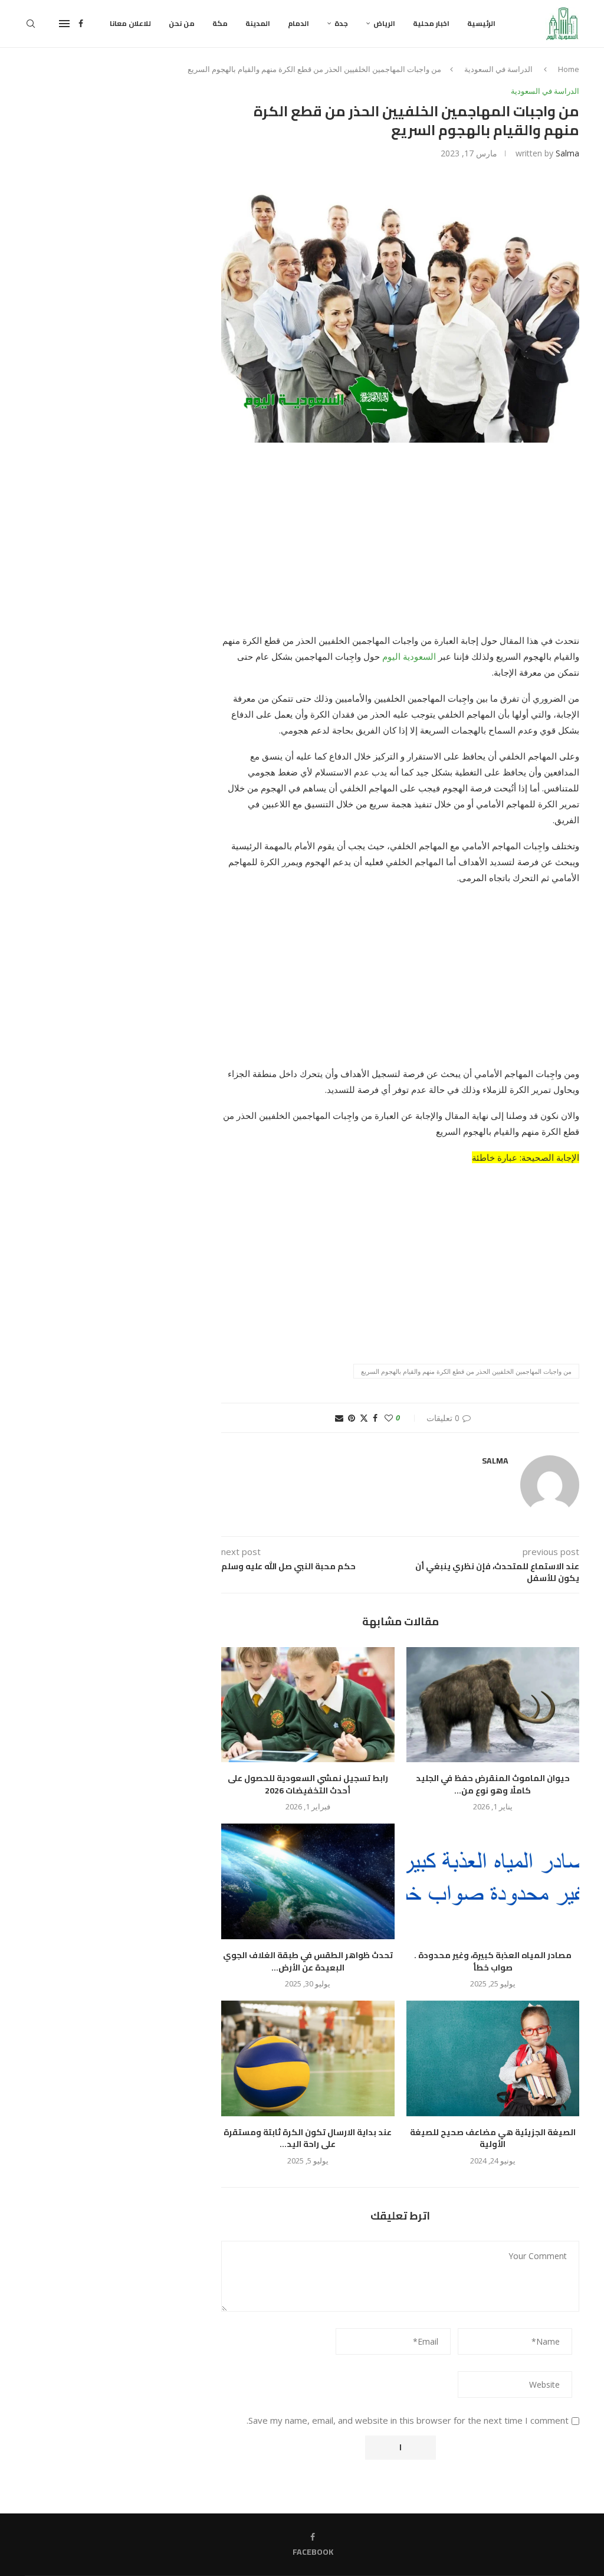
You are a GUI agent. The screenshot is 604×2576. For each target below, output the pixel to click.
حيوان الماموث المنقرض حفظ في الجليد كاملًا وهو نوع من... (493, 1784)
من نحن (182, 23)
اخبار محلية (431, 23)
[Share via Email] (339, 1418)
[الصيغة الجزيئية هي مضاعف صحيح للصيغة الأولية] (493, 2058)
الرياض (384, 23)
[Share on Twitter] (364, 1418)
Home (569, 69)
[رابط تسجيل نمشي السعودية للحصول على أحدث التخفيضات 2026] (308, 1705)
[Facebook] (81, 24)
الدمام (298, 23)
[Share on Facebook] (375, 1418)
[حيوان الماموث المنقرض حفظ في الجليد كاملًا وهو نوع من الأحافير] (493, 1705)
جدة (341, 23)
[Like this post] (389, 1418)
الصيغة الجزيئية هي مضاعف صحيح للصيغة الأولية (493, 2138)
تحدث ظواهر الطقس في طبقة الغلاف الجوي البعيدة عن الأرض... (308, 1961)
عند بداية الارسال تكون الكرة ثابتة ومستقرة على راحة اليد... (308, 2138)
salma (567, 153)
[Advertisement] (400, 545)
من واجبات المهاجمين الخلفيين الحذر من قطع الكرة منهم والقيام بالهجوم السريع (466, 1371)
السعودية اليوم (409, 656)
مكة (220, 23)
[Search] (31, 24)
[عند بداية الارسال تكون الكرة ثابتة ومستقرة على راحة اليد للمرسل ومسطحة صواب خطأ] (308, 2058)
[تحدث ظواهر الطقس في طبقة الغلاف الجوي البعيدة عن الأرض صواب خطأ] (308, 1881)
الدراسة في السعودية (498, 69)
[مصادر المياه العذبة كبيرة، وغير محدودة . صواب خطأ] (493, 1881)
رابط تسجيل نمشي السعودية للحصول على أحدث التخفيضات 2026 (308, 1784)
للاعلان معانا (130, 23)
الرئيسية (481, 23)
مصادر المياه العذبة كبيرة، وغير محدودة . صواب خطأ (493, 1961)
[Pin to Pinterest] (352, 1418)
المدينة (258, 23)
